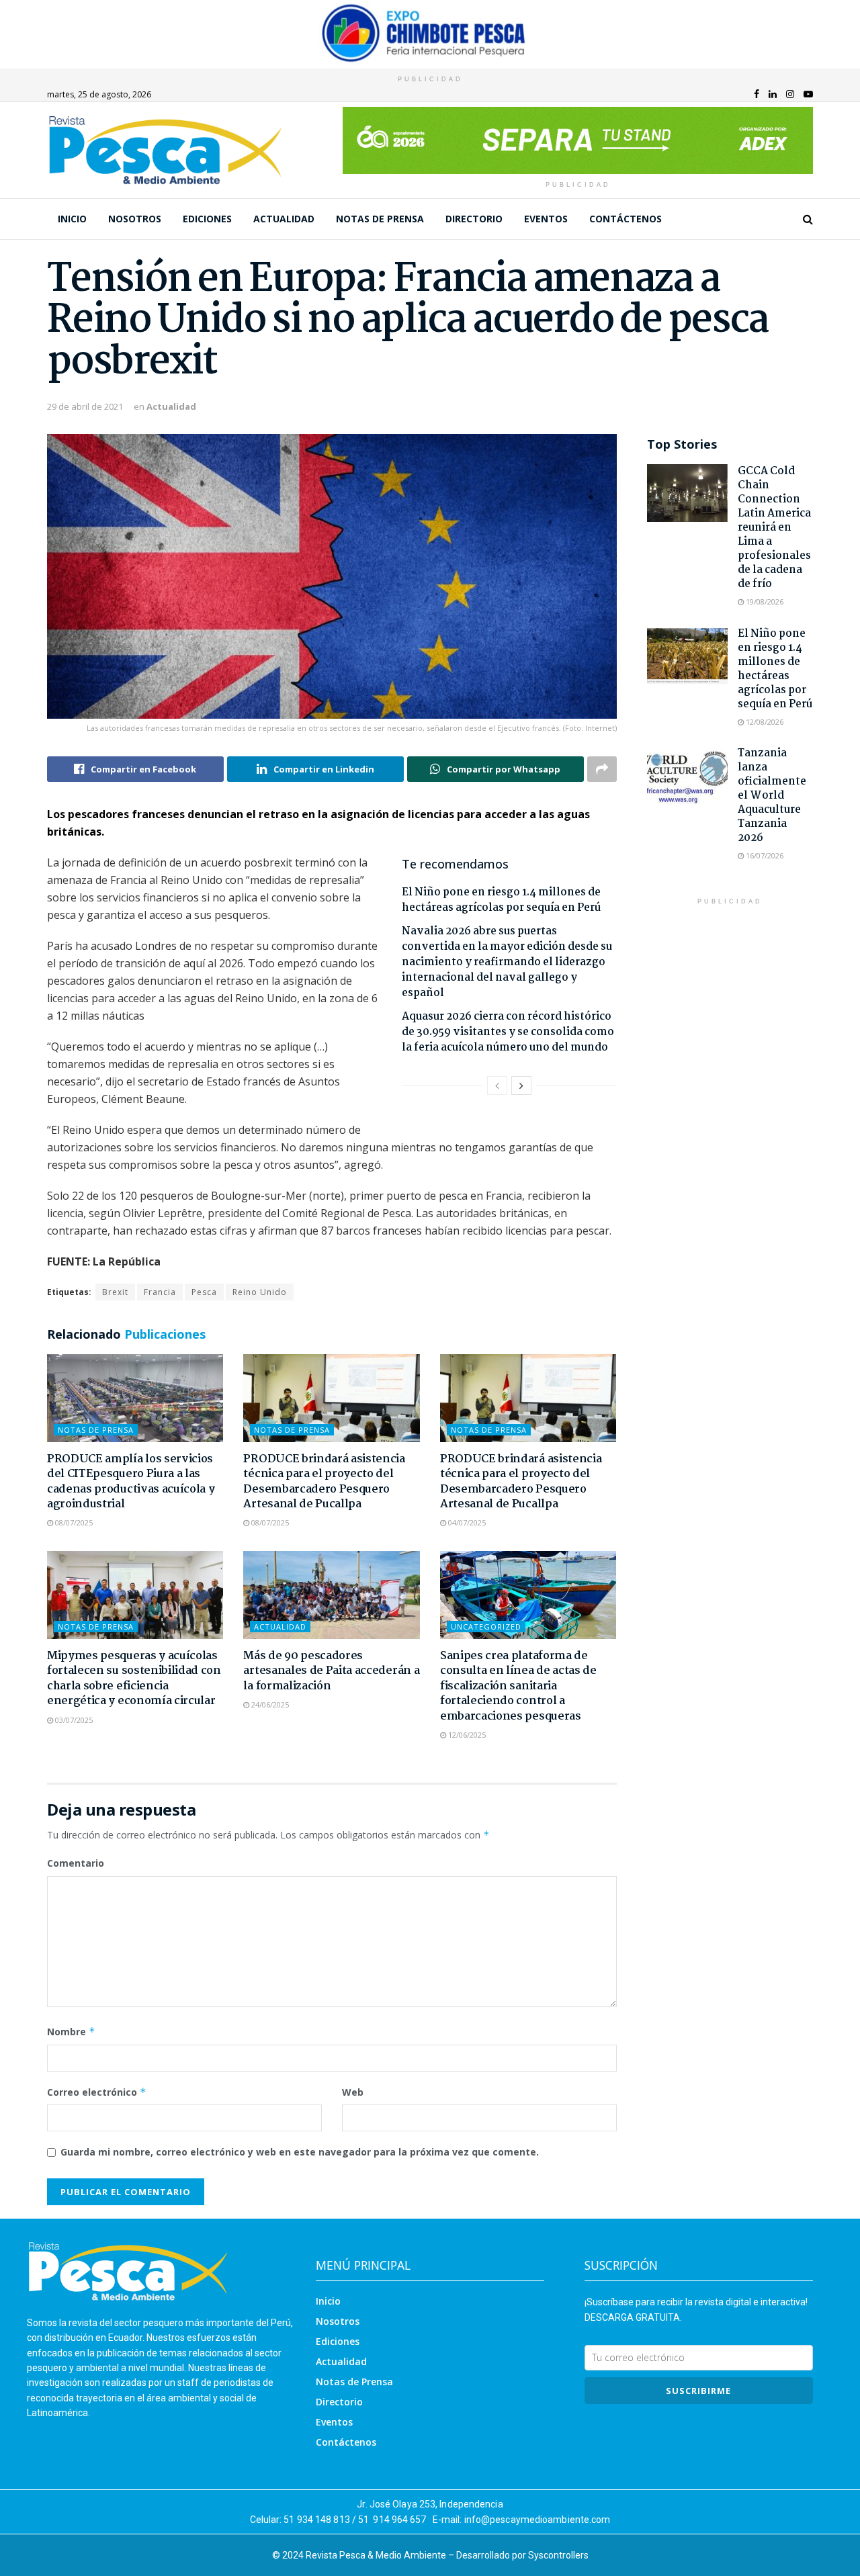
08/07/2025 (73, 1522)
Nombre (71, 2032)
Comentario (76, 1863)
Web (353, 2092)
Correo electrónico (97, 2092)
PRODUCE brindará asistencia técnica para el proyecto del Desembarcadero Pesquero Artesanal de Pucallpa (324, 1482)
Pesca (204, 1292)
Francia (160, 1292)
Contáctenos (626, 219)
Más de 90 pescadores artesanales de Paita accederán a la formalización (331, 1671)
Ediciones (207, 219)
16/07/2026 (764, 855)
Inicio (72, 219)
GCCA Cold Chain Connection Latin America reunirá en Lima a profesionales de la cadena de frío (774, 528)
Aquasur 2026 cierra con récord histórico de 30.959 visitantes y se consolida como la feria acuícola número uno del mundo (508, 1032)
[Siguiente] (521, 1085)
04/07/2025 (466, 1522)
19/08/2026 (764, 602)
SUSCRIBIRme (698, 2391)
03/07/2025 (73, 1720)
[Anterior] (497, 1085)
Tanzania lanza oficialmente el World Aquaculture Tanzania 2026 (772, 796)
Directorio (474, 219)
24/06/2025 (269, 1704)
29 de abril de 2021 (85, 406)
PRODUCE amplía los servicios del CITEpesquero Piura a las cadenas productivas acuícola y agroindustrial (131, 1482)
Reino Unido (260, 1292)
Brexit (115, 1292)
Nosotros (135, 219)
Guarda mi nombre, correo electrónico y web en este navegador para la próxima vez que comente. (300, 2152)
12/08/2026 (764, 722)
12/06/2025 (466, 1735)
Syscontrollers (558, 2555)
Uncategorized (486, 1627)
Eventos (546, 219)
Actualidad (284, 219)
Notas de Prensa (380, 219)
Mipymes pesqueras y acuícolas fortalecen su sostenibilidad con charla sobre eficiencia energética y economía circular (134, 1679)
